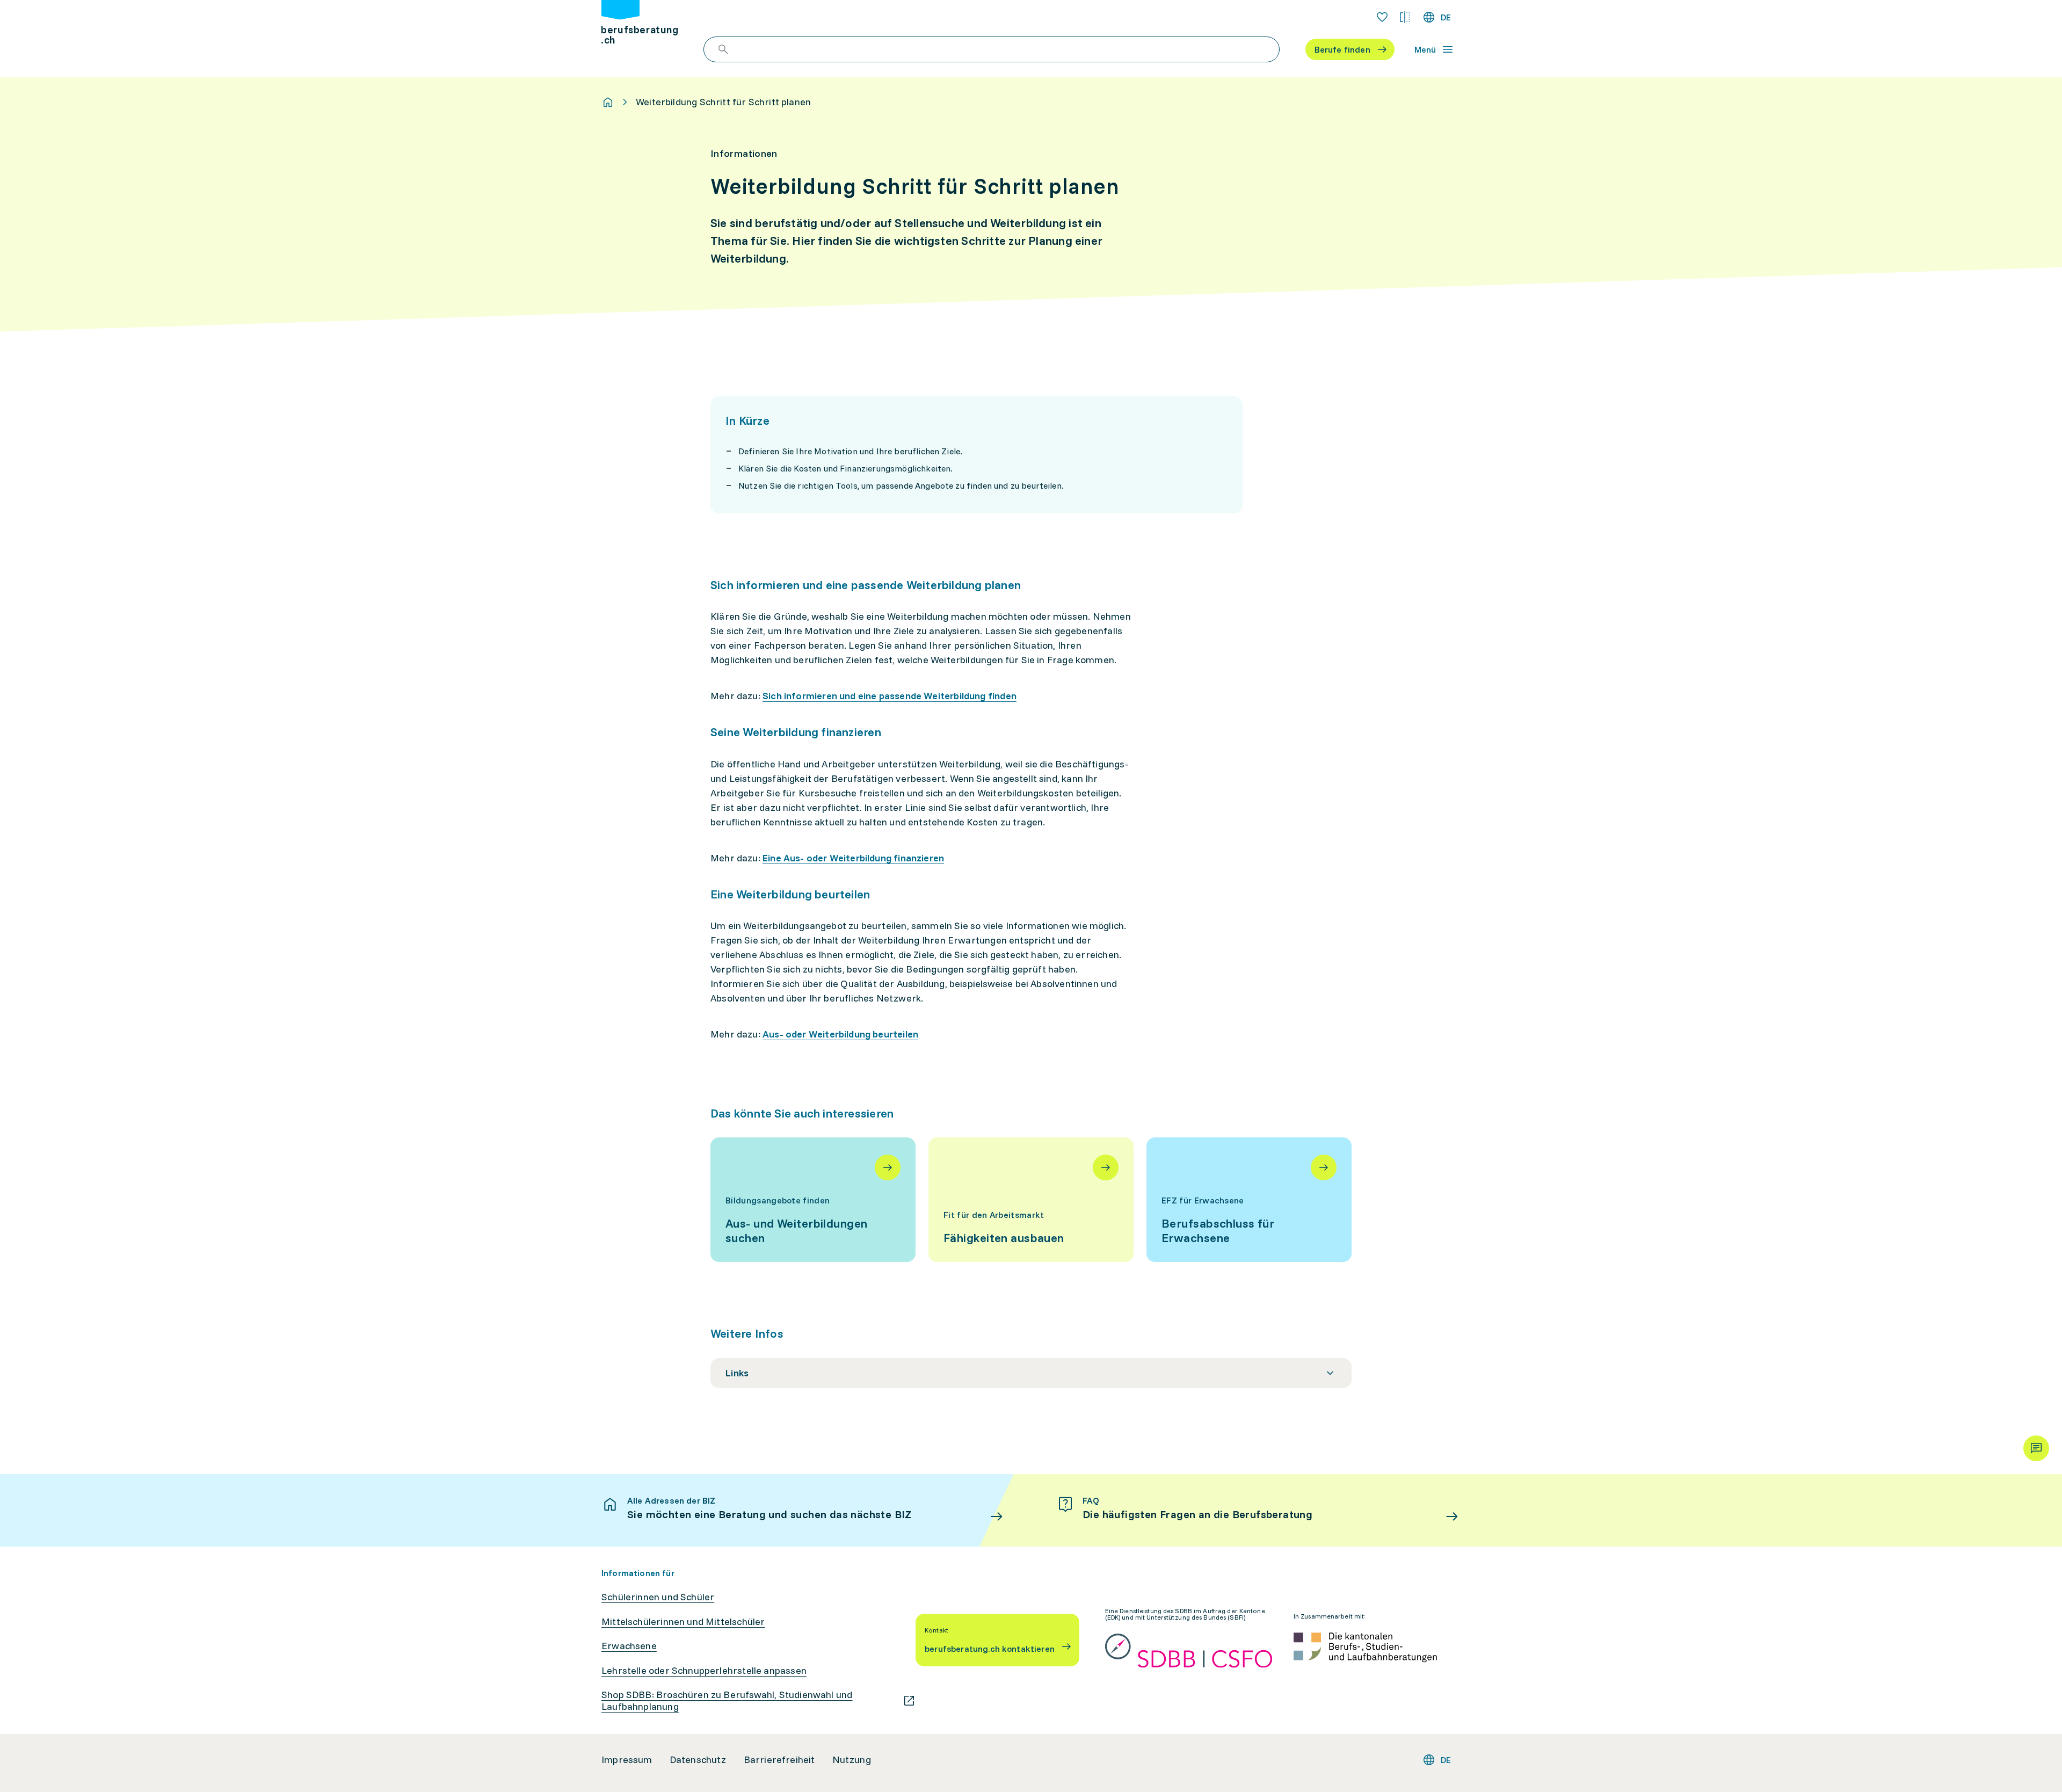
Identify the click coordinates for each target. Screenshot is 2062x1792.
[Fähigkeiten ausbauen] (1031, 1200)
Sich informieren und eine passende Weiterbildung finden (890, 696)
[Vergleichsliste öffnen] (1405, 17)
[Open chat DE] (2036, 1448)
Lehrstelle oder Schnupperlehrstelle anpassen (704, 1671)
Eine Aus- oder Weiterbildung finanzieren (853, 858)
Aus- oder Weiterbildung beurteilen (840, 1034)
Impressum (627, 1760)
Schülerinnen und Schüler (658, 1597)
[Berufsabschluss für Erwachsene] (1249, 1200)
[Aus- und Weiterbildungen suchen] (813, 1200)
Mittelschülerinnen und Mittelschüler (683, 1622)
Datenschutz (698, 1760)
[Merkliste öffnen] (1382, 17)
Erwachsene (629, 1646)
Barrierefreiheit (779, 1760)
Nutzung (852, 1760)
